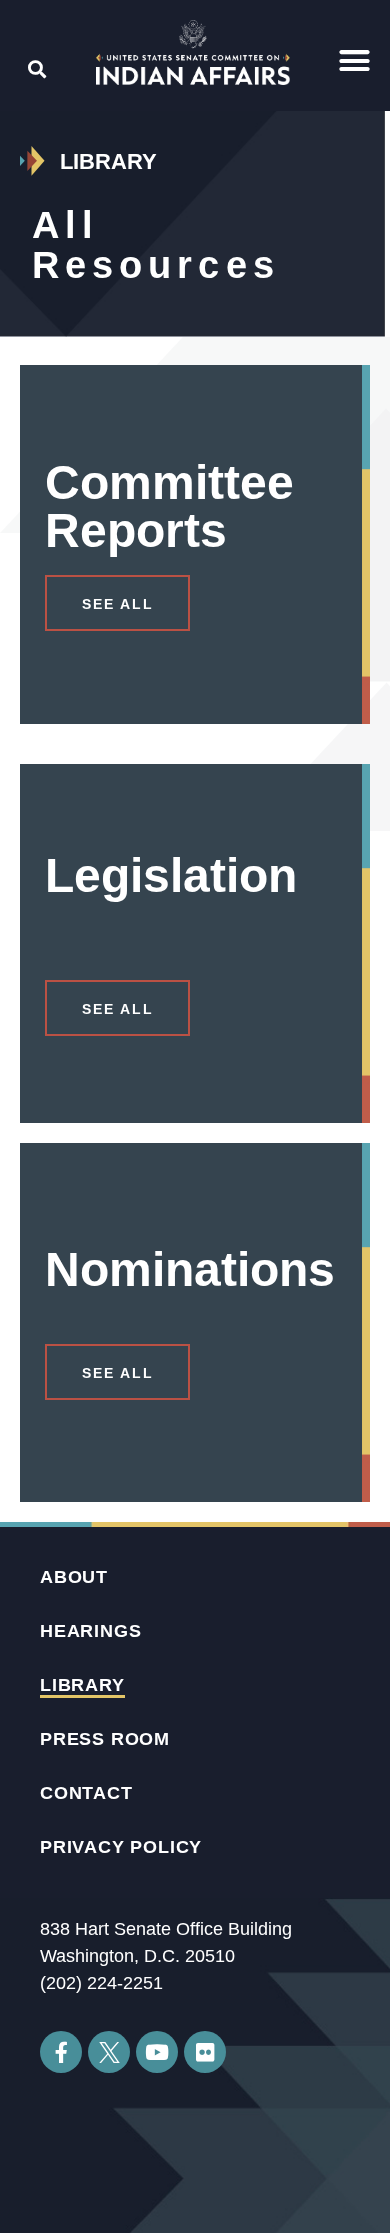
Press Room (105, 1739)
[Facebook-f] (61, 2052)
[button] (355, 61)
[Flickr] (205, 2052)
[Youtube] (157, 2052)
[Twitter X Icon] (109, 2052)
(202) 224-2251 (101, 1983)
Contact (86, 1793)
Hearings (90, 1631)
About (74, 1577)
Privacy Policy (121, 1847)
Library (82, 1685)
